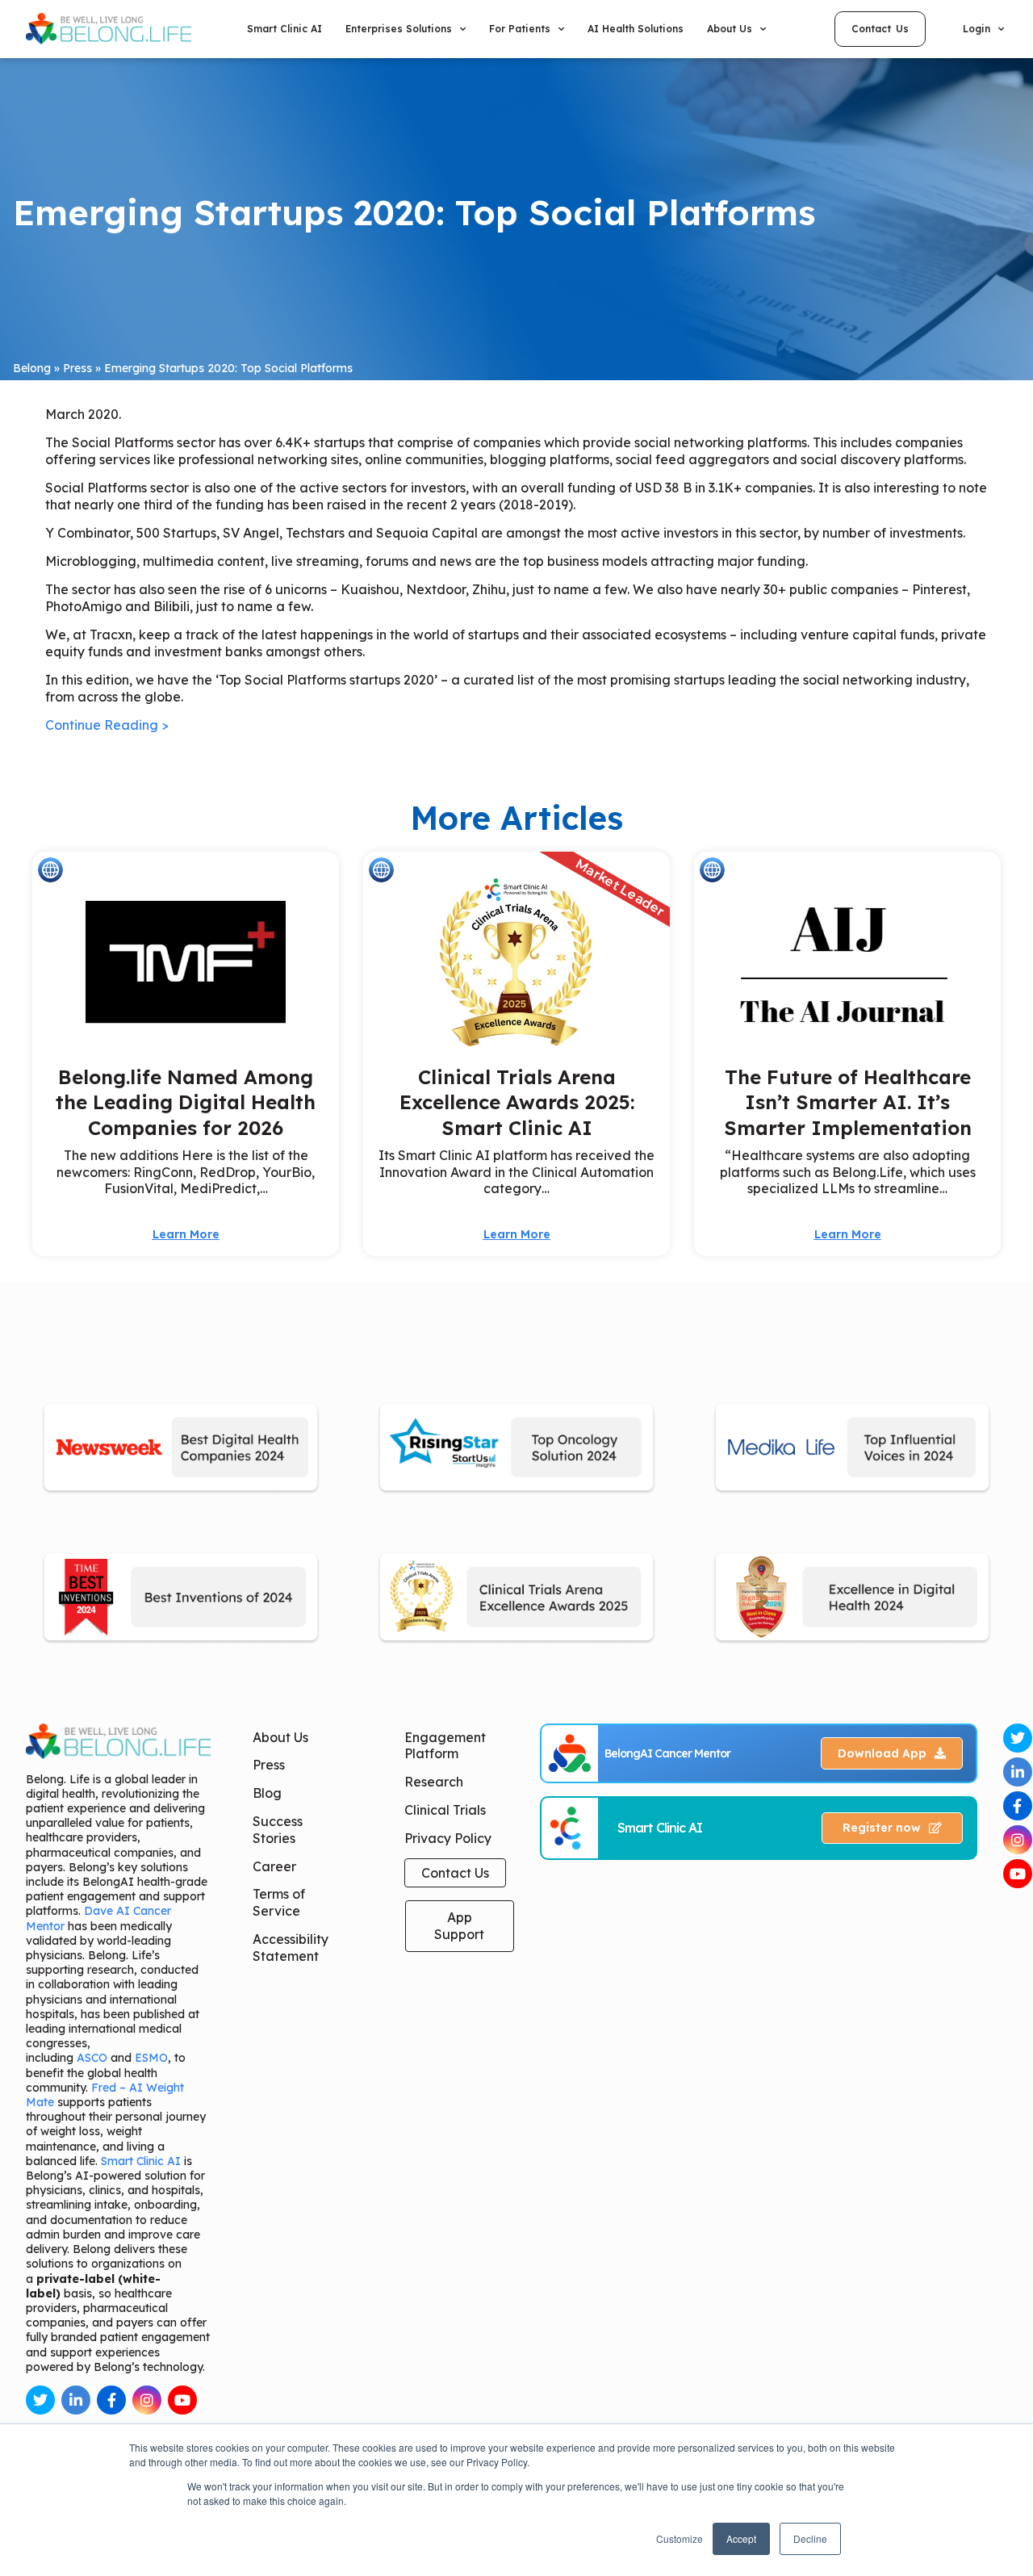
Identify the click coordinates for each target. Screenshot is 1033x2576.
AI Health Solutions (636, 29)
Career (274, 1866)
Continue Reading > (107, 725)
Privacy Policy (448, 1838)
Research (434, 1782)
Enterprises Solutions (399, 29)
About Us (280, 1737)
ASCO (92, 2058)
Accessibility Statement (291, 1948)
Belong (32, 368)
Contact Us (455, 1873)
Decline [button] (810, 2538)
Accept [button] (741, 2538)
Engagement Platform (445, 1746)
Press (77, 368)
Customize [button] (680, 2538)
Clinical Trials (445, 1810)
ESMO (151, 2058)
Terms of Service (279, 1902)
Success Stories (278, 1830)
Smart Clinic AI (284, 29)
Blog (267, 1793)
